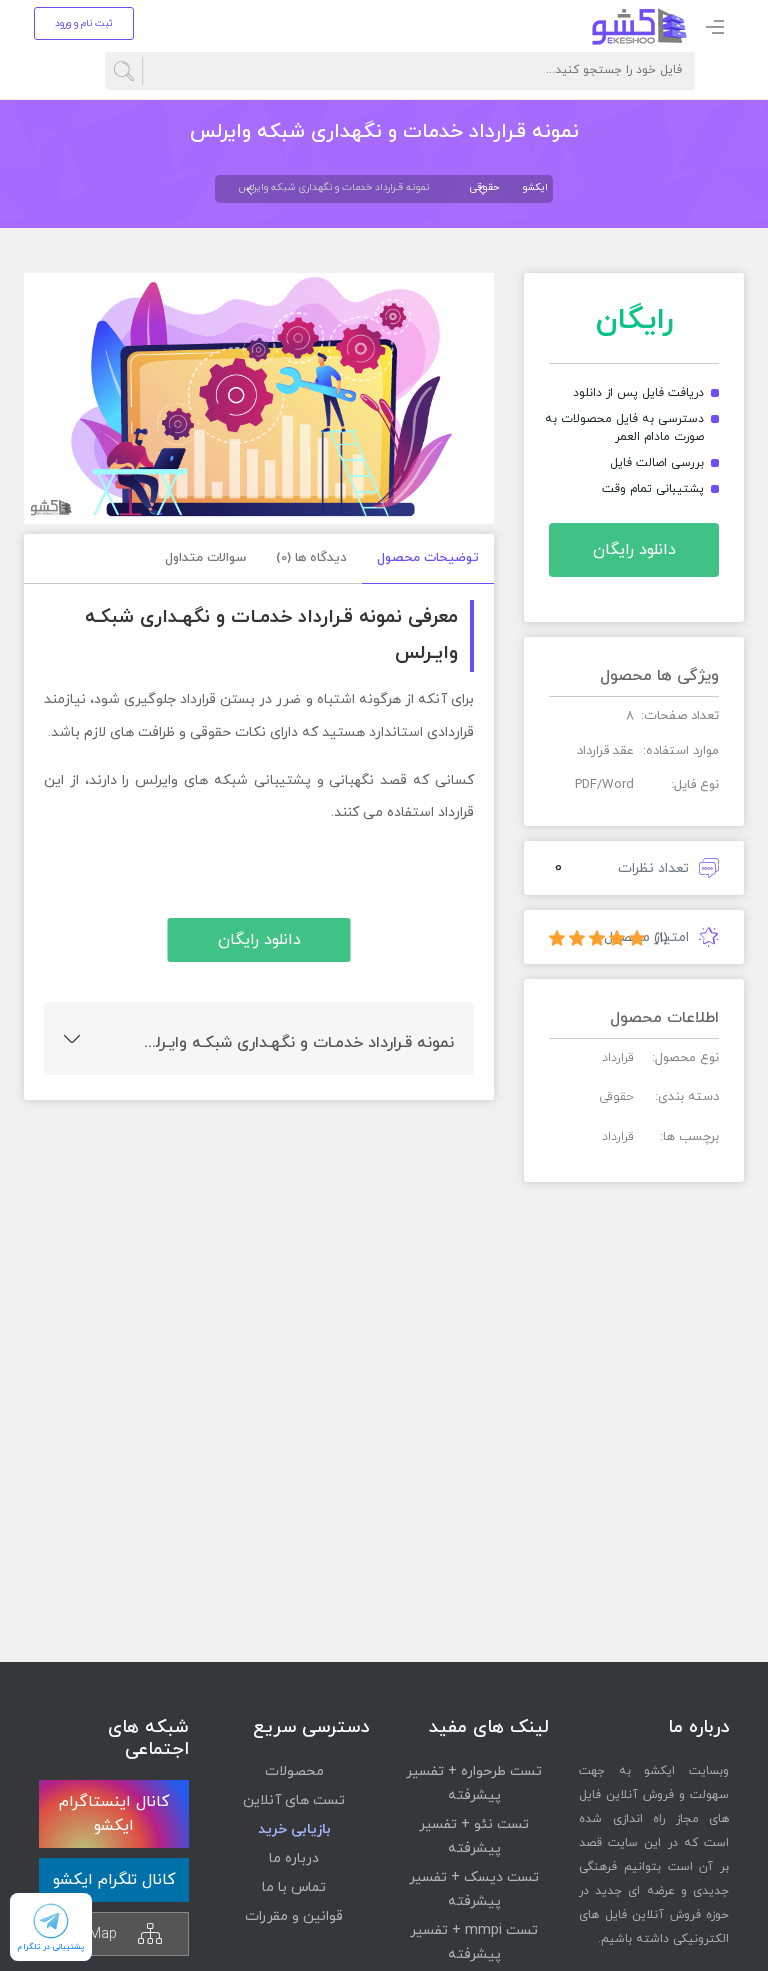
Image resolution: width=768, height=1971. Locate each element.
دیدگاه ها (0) (311, 558)
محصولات (294, 1771)
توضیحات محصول (428, 558)
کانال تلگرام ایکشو (114, 1880)
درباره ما (294, 1858)
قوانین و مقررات (294, 1916)
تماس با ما (294, 1887)
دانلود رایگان (634, 550)
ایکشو (535, 187)
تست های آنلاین (294, 1800)
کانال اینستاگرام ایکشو (114, 1814)
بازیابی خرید (294, 1829)
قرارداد (618, 1137)
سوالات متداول (205, 558)
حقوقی (484, 187)
